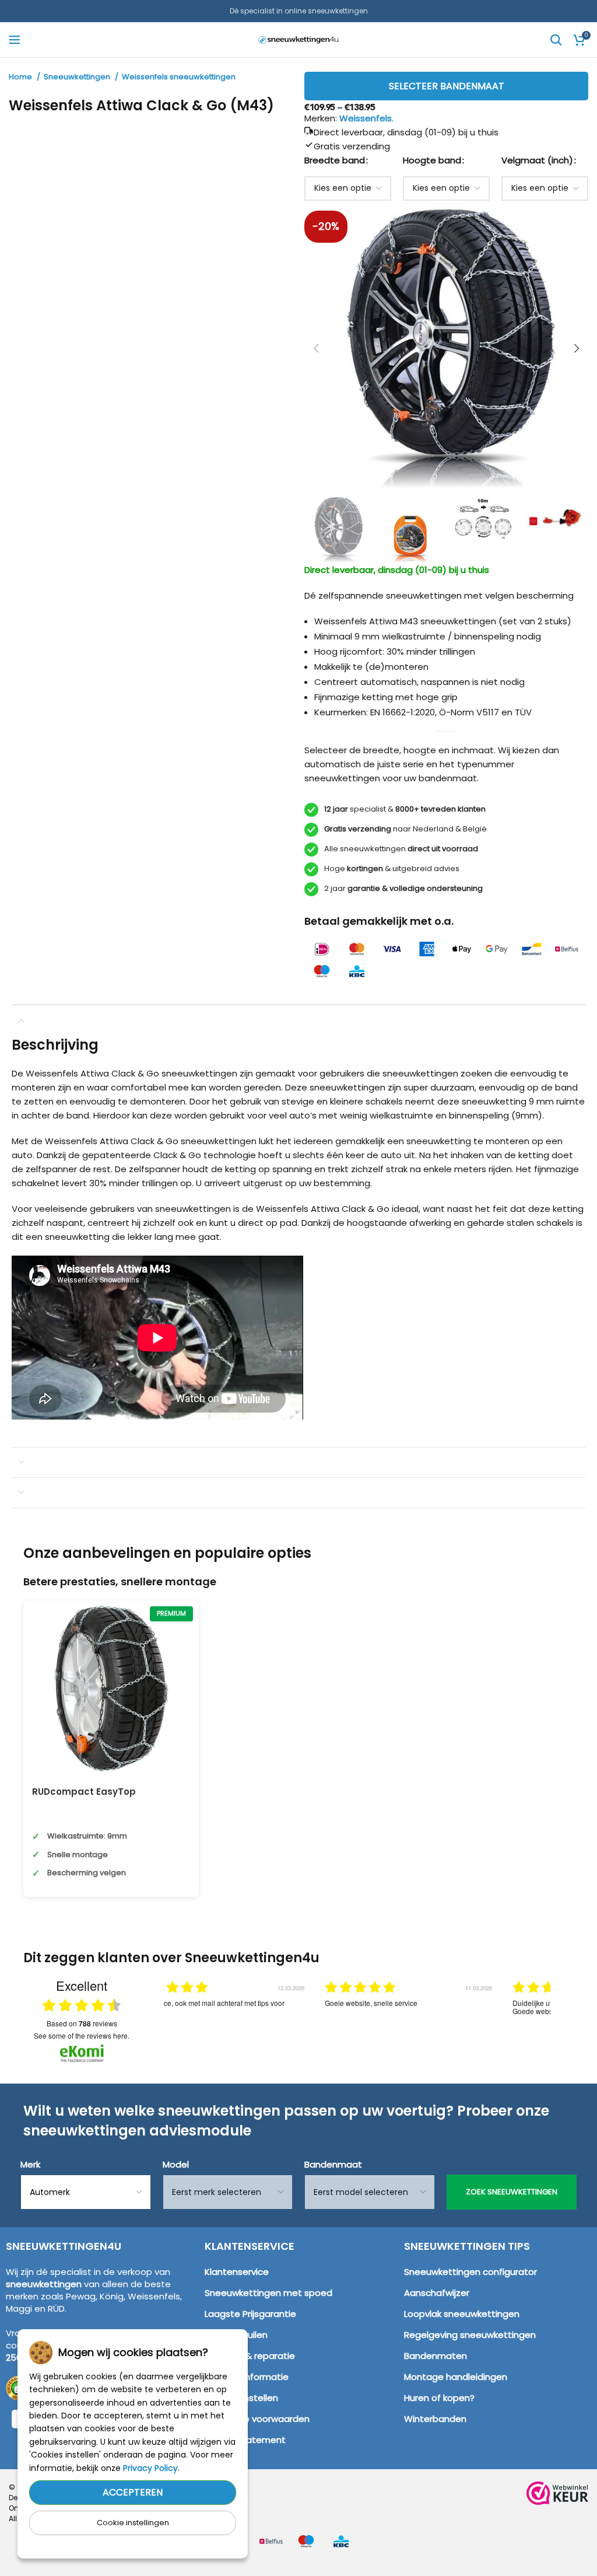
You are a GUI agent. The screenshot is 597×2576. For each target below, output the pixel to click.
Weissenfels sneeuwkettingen (179, 77)
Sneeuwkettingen (78, 77)
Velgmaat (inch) (537, 160)
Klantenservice (237, 2272)
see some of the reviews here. (82, 2035)
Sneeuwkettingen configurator (470, 2272)
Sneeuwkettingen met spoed (268, 2293)
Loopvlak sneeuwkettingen (462, 2314)
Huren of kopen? (439, 2398)
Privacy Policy (150, 2468)
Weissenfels (366, 118)
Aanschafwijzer (437, 2293)
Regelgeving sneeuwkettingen (470, 2335)
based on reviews (82, 2023)
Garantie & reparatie (250, 2356)
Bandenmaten (436, 2356)
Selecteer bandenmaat (447, 86)
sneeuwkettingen (44, 2284)
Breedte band (335, 160)
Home (21, 77)
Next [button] (561, 2014)
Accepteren (133, 2492)
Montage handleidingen (456, 2377)
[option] (222, 2022)
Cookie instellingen (133, 2523)
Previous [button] (152, 2014)
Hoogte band (432, 160)
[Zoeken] (556, 40)
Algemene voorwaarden (257, 2419)
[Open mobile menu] (15, 40)
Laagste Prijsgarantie (250, 2314)
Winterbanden (435, 2419)
